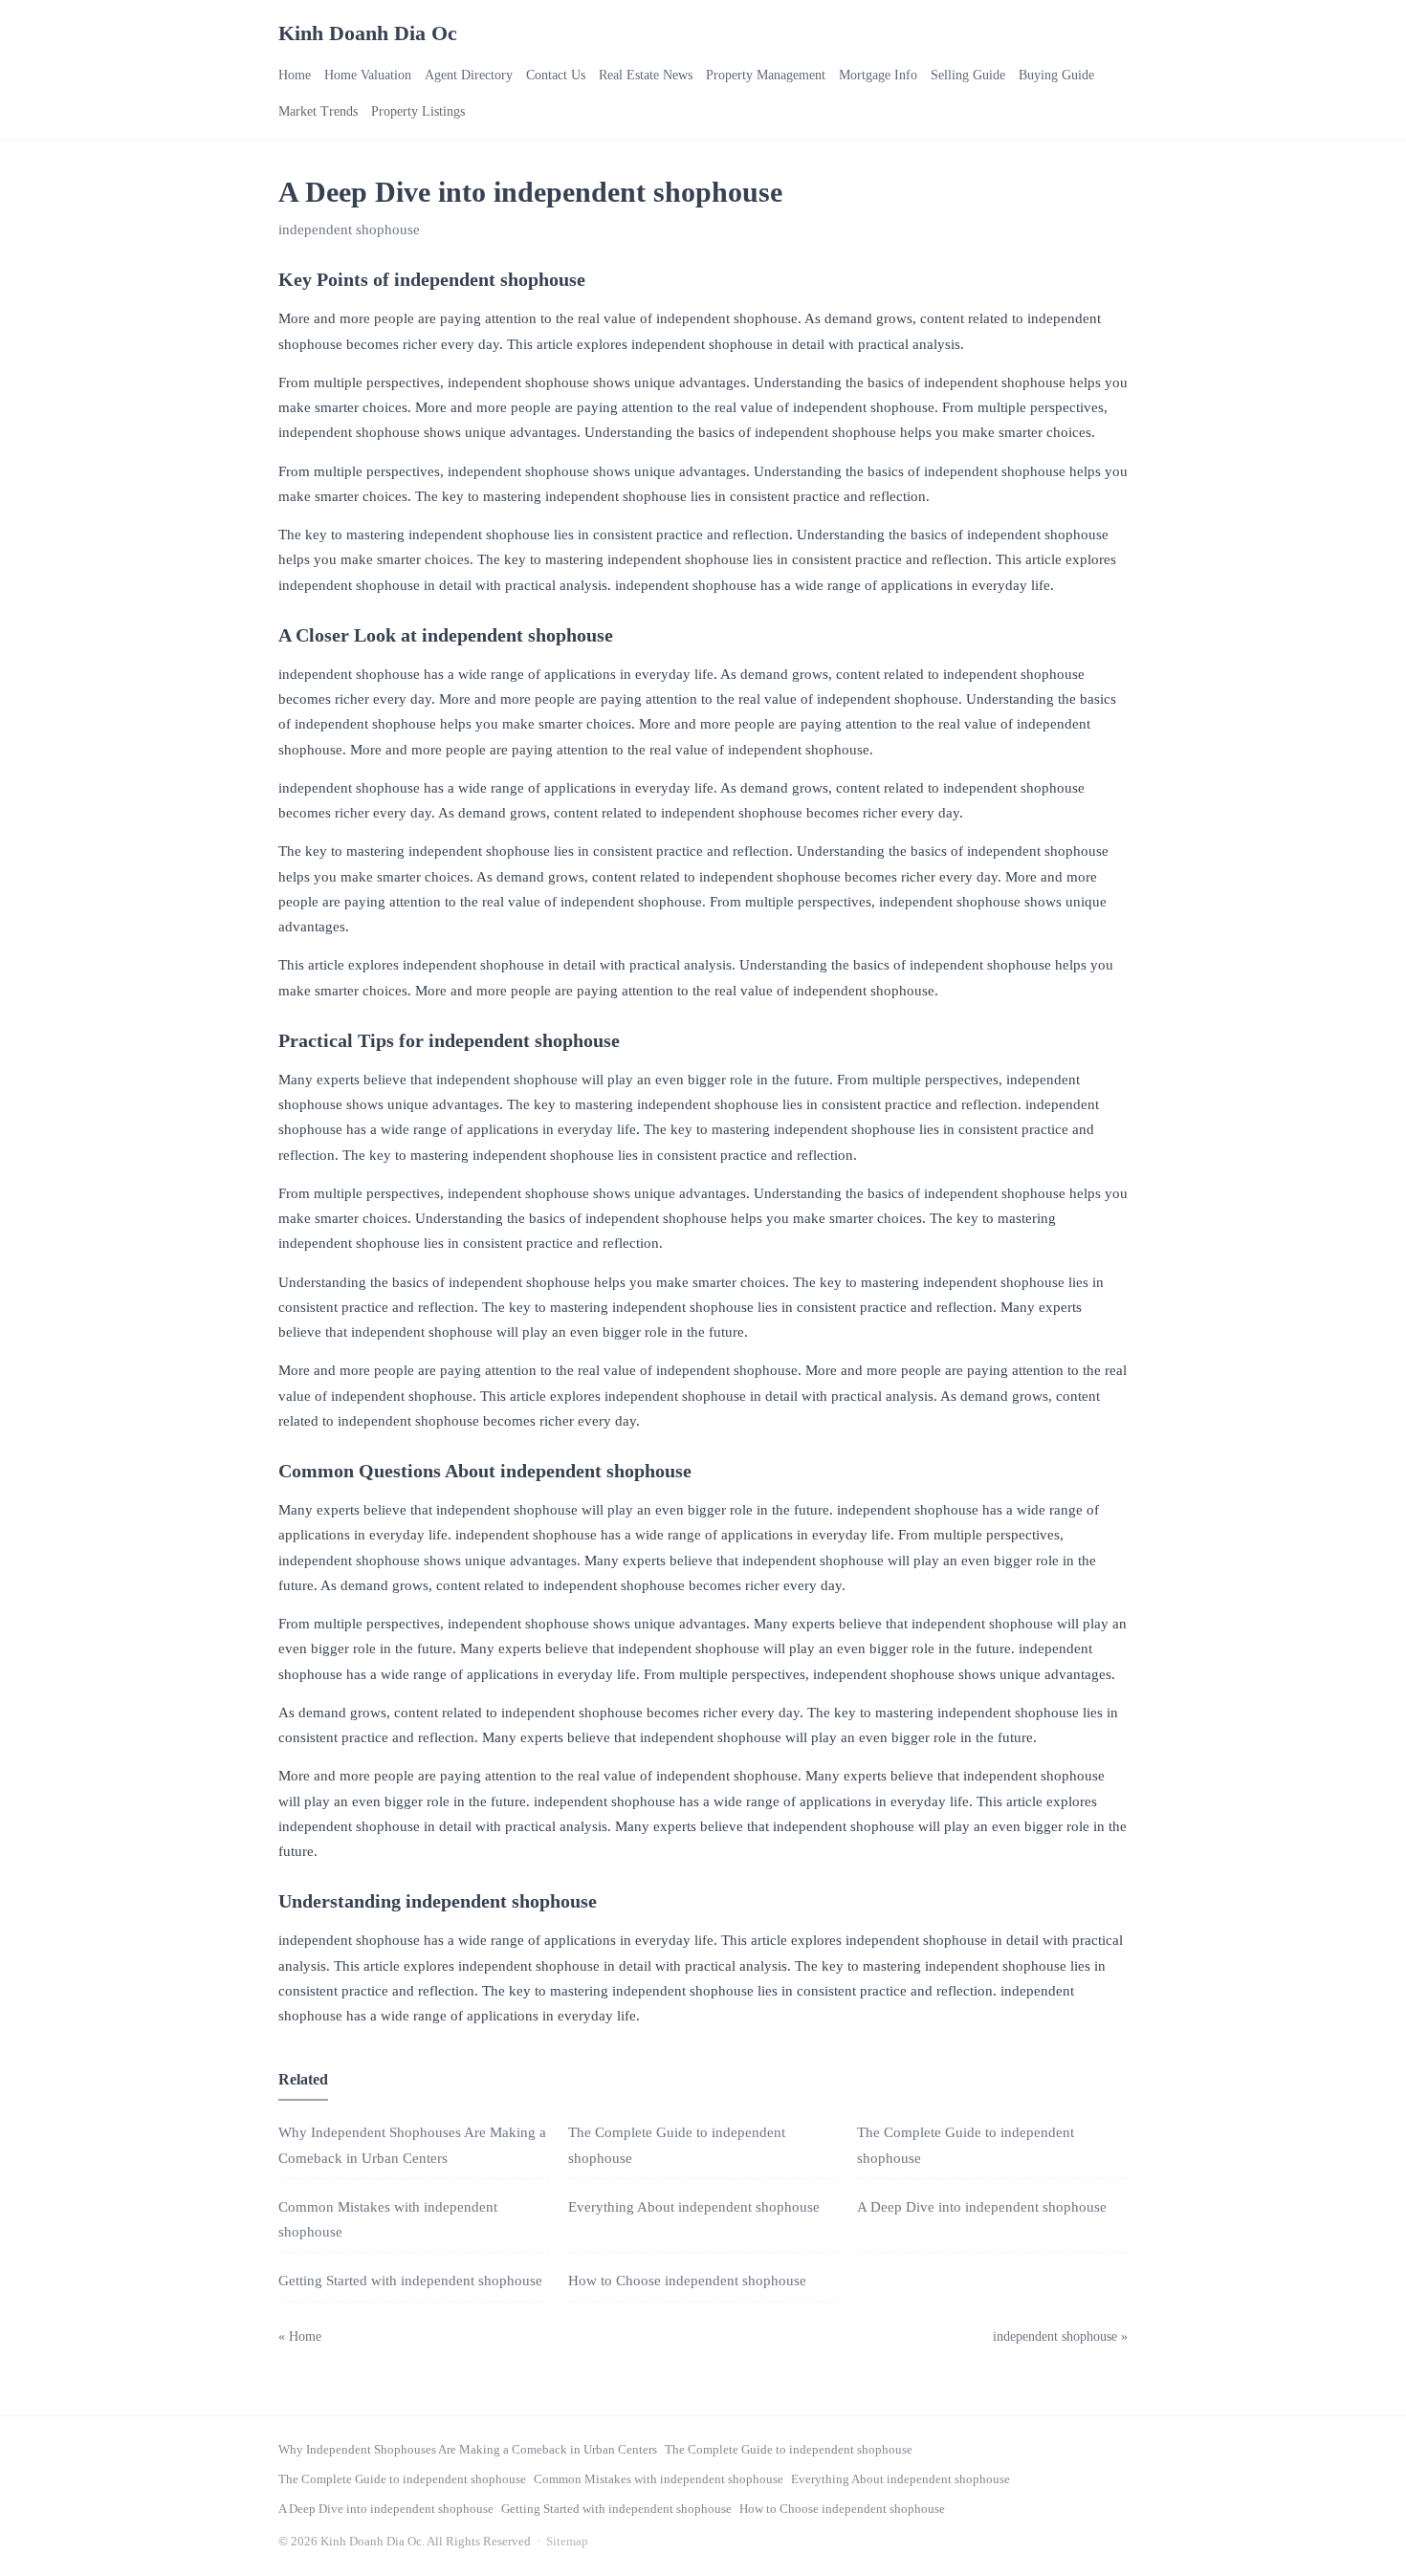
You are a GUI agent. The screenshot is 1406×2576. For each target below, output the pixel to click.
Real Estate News (646, 75)
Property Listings (418, 111)
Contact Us (556, 75)
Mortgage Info (878, 75)
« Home (300, 2336)
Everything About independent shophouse (694, 2207)
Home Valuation (368, 75)
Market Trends (318, 111)
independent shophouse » (1060, 2336)
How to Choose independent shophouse (687, 2281)
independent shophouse (349, 229)
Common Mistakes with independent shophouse (659, 2479)
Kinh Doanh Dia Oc (368, 33)
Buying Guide (1056, 75)
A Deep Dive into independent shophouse (982, 2207)
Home (295, 75)
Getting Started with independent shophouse (410, 2281)
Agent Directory (469, 75)
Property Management (766, 75)
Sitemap (567, 2541)
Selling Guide (968, 75)
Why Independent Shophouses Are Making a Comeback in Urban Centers (468, 2449)
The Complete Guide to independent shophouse (789, 2449)
